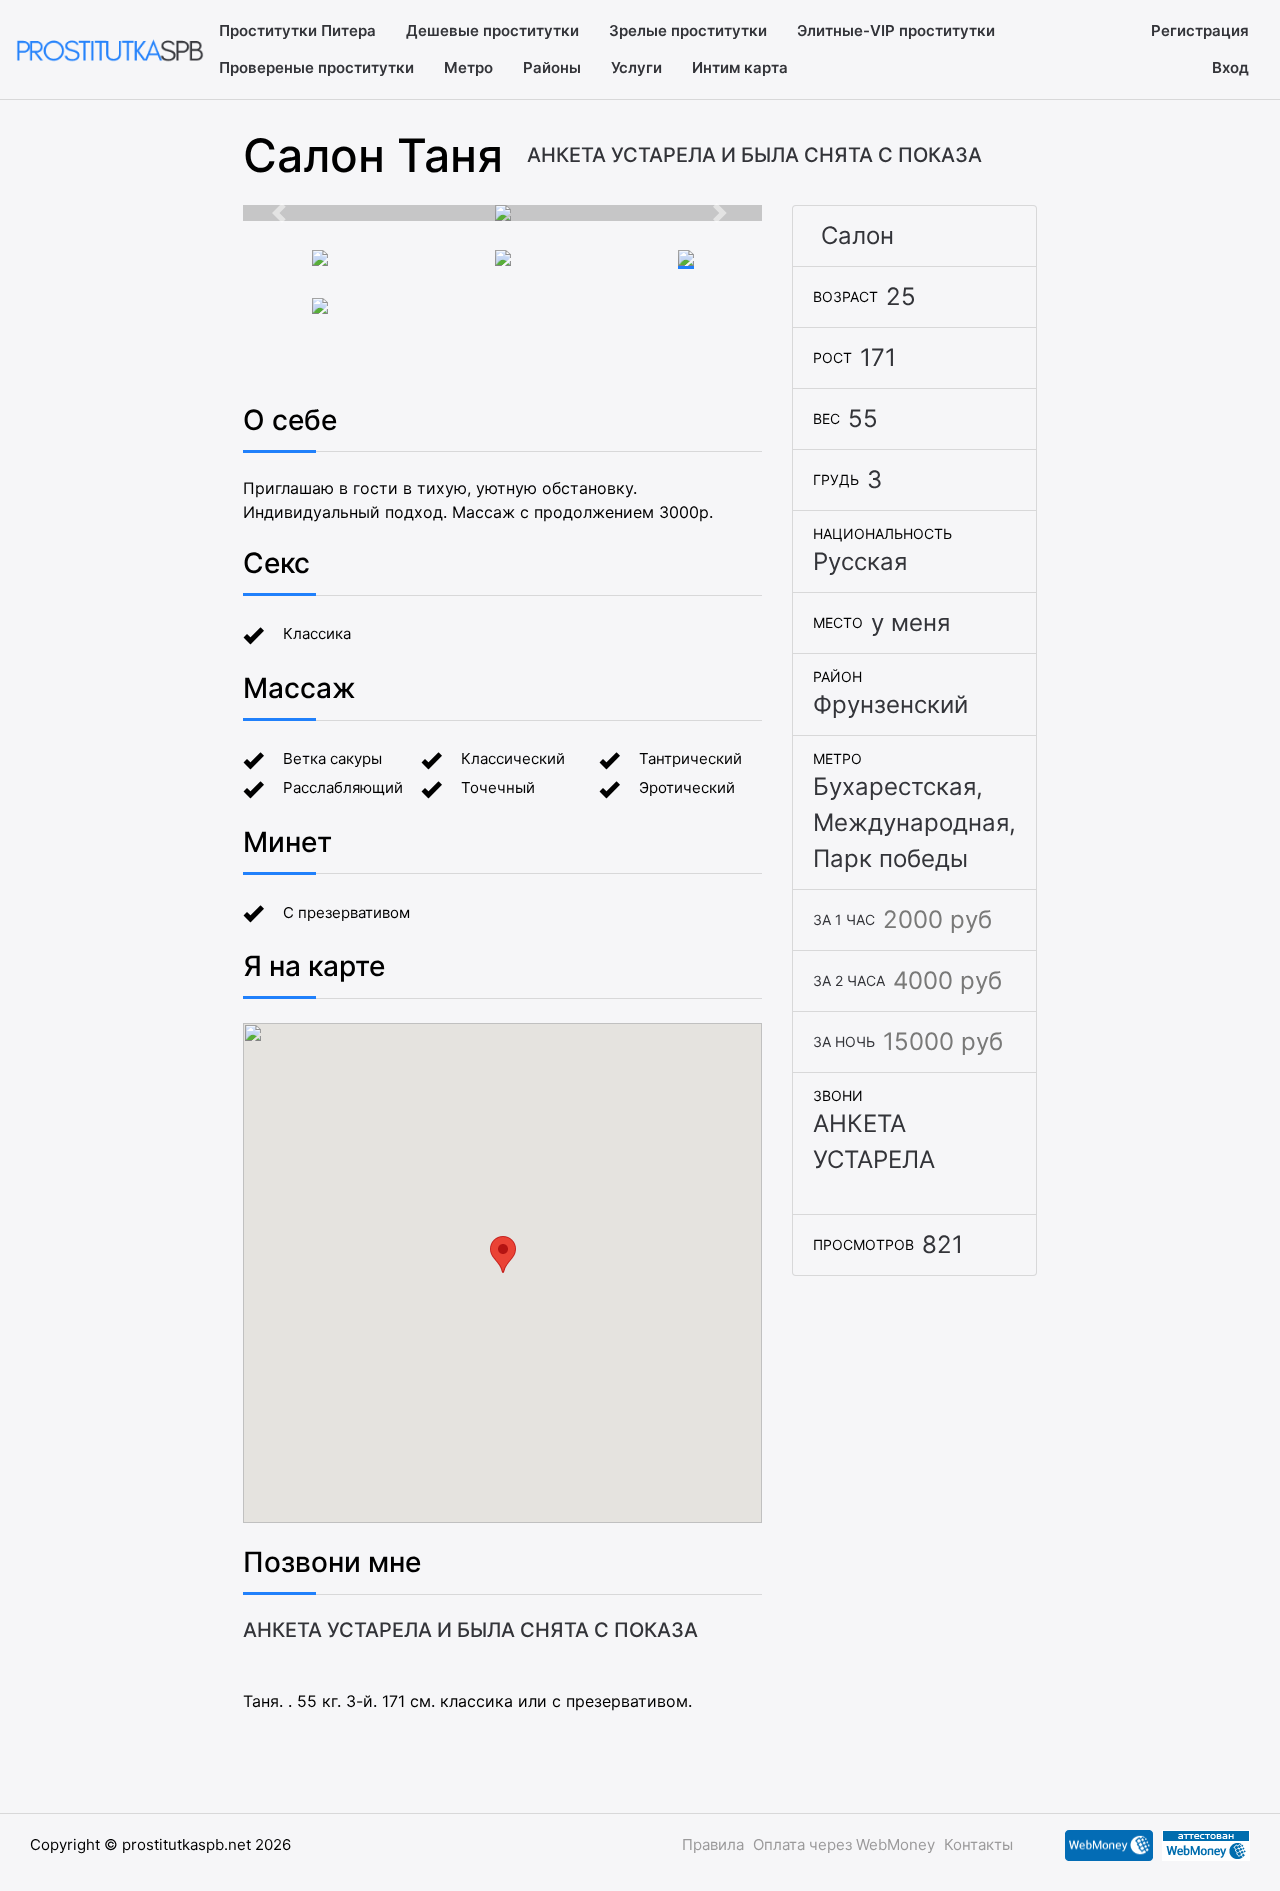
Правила (713, 1844)
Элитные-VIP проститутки (896, 30)
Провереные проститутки (316, 67)
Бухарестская (894, 786)
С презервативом (346, 912)
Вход (1230, 67)
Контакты (978, 1844)
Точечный (498, 787)
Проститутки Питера (297, 30)
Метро (468, 67)
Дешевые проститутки (492, 30)
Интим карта (740, 67)
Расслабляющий (343, 787)
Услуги (636, 67)
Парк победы (890, 858)
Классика (317, 633)
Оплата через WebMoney (844, 1844)
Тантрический (690, 758)
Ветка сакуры (332, 758)
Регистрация (1200, 30)
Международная (911, 822)
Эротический (687, 787)
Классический (513, 758)
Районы (552, 67)
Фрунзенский (890, 704)
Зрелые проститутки (688, 30)
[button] (282, 213)
